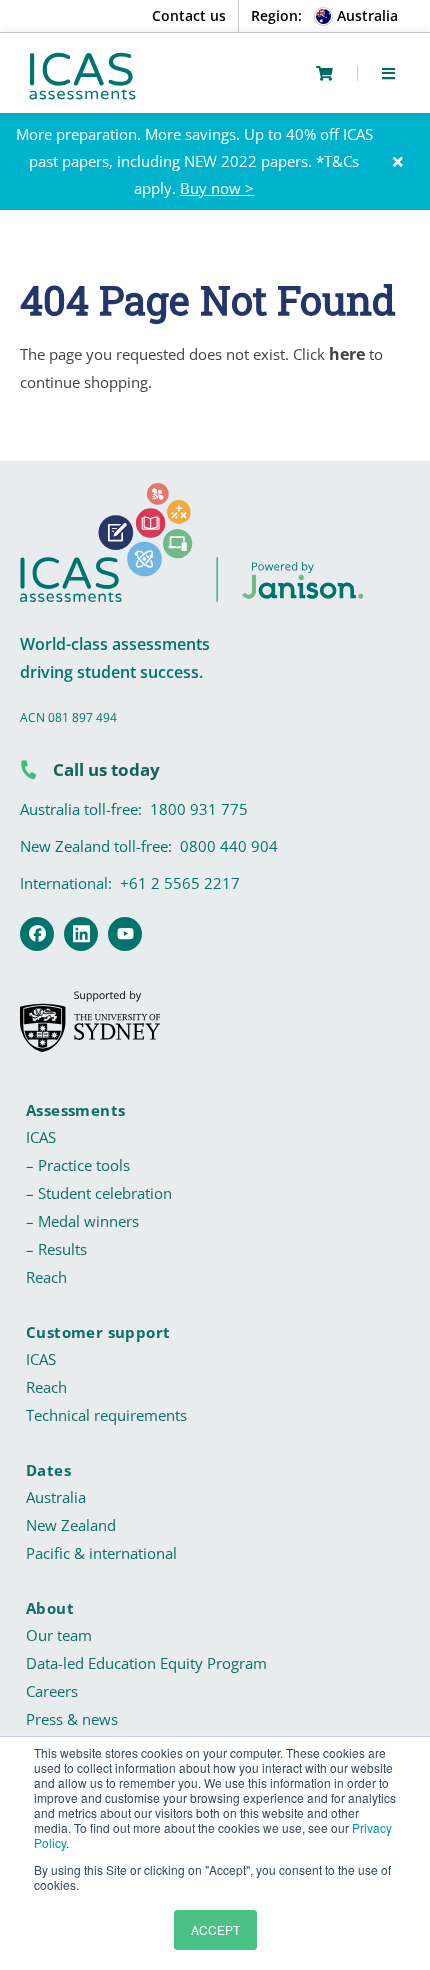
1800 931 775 (199, 809)
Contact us (189, 15)
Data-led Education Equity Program (146, 1663)
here (347, 354)
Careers (52, 1691)
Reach (46, 1277)
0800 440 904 (229, 846)
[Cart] (324, 73)
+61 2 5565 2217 (180, 883)
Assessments (75, 1110)
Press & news (72, 1719)
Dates (48, 1470)
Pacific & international (101, 1553)
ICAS (41, 1137)
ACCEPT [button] (215, 1929)
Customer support (98, 1332)
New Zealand (71, 1525)
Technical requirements (106, 1415)
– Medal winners (82, 1221)
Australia (56, 1497)
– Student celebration (99, 1193)
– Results (56, 1249)
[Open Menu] (388, 73)
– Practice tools (78, 1165)
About (50, 1608)
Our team (59, 1635)
